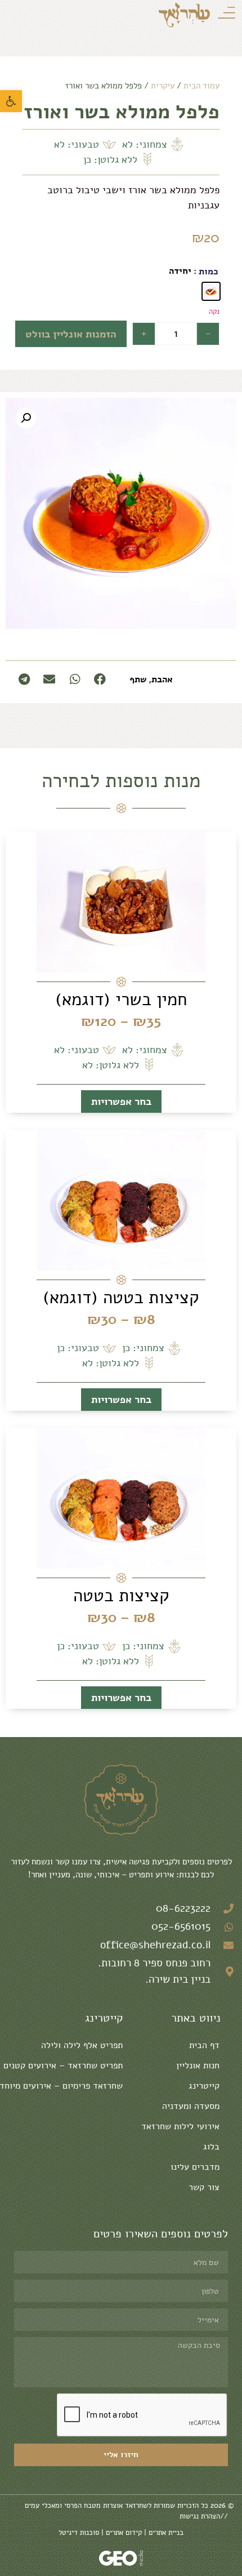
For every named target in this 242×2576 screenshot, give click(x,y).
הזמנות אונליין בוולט (71, 334)
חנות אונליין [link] (198, 2066)
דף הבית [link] (204, 2045)
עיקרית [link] (163, 86)
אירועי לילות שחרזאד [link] (180, 2126)
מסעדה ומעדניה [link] (191, 2106)
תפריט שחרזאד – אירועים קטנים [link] (63, 2066)
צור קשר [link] (204, 2187)
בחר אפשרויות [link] (121, 1102)
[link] (11, 101)
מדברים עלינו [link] (195, 2167)
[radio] (211, 291)
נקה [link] (214, 311)
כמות (209, 272)
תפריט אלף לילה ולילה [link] (82, 2045)
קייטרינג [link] (204, 2086)
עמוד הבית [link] (201, 86)
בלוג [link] (211, 2147)
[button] (26, 418)
